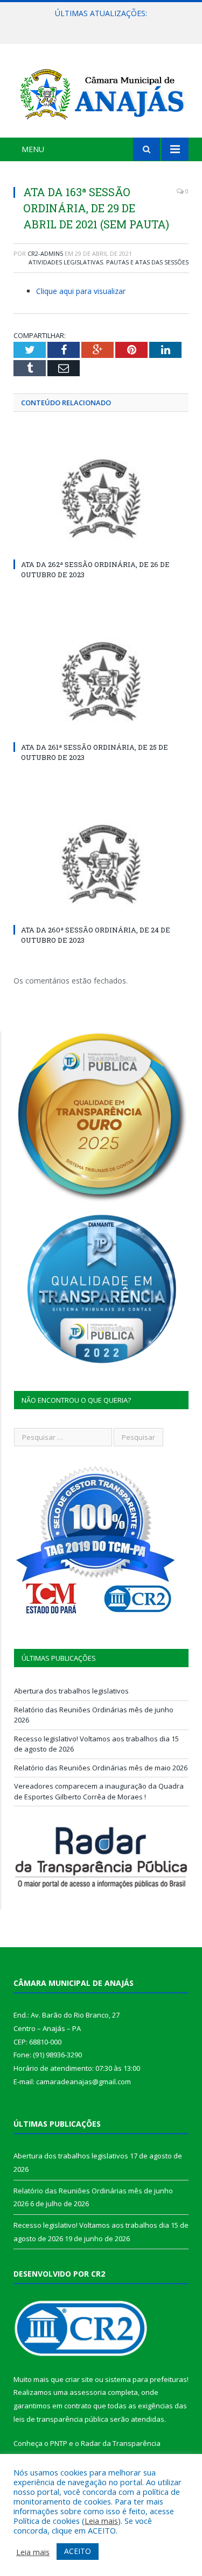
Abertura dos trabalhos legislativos (71, 1691)
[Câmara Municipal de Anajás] (101, 92)
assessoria (88, 2392)
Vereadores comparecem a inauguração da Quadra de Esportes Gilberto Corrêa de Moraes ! (99, 1791)
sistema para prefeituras (146, 2379)
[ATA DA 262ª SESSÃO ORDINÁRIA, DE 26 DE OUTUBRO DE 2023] (101, 499)
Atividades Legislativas (66, 262)
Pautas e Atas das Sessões (147, 262)
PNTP (59, 2443)
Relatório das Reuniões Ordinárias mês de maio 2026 (101, 1768)
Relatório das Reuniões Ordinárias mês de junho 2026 (104, 25)
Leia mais (101, 2521)
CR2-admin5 (45, 253)
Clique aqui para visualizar (81, 291)
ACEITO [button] (78, 2551)
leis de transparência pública (61, 2419)
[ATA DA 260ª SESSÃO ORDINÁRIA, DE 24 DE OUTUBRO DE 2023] (101, 864)
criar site (79, 2379)
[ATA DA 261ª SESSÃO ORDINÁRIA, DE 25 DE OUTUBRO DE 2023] (101, 682)
